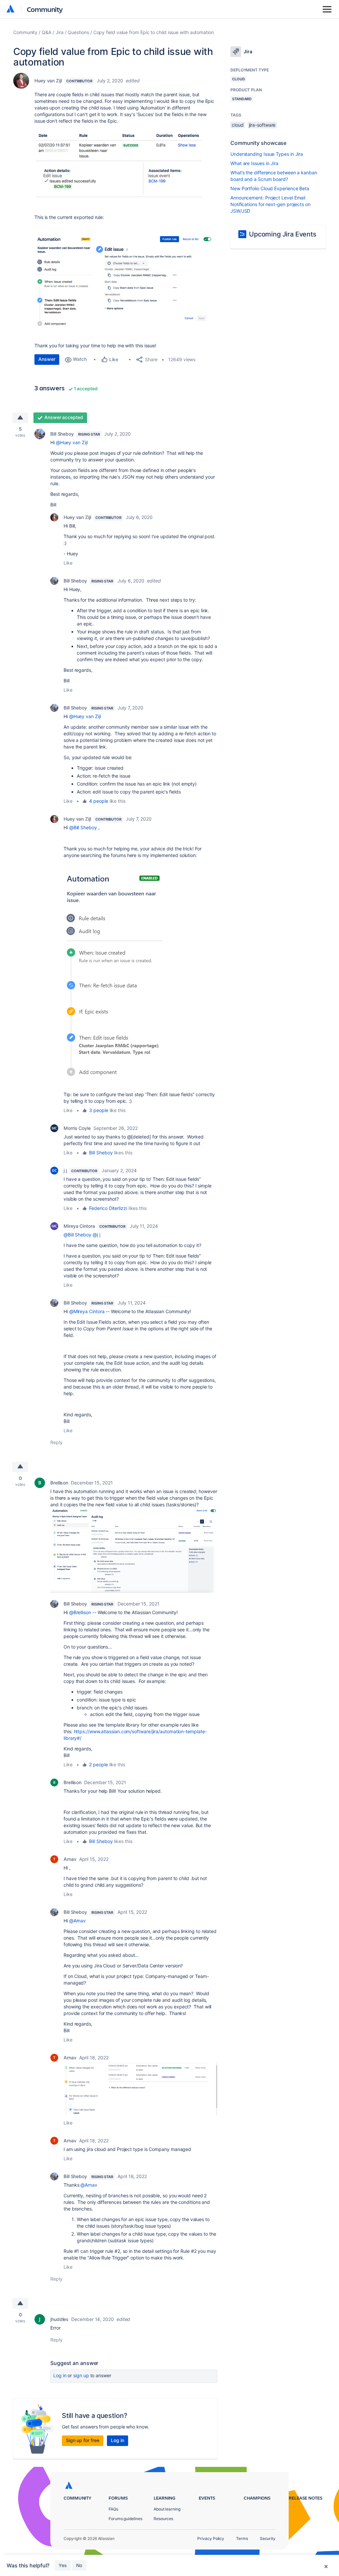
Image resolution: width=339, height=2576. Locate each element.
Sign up (81, 2375)
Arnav (70, 1859)
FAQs (113, 2509)
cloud (238, 125)
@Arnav (78, 1921)
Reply (56, 1442)
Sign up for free (83, 2440)
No (79, 2565)
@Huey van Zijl (72, 442)
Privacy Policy (211, 2538)
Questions (78, 32)
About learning (167, 2509)
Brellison (59, 1483)
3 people (98, 1110)
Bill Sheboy (62, 434)
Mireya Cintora (79, 1226)
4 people (98, 801)
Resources (163, 2519)
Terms (242, 2538)
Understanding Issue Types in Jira (267, 154)
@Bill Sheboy (83, 827)
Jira (60, 32)
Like (68, 563)
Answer (47, 359)
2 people (98, 1764)
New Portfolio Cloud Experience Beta (270, 188)
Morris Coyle (77, 1128)
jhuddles (59, 2319)
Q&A (47, 32)
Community (45, 9)
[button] (126, 163)
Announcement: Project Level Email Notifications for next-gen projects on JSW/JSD (270, 204)
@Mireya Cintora (87, 1311)
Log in (60, 2375)
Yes (63, 2565)
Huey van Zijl (48, 81)
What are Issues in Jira (254, 163)
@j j (97, 1235)
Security (268, 2538)
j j (65, 1170)
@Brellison (80, 1612)
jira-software (262, 125)
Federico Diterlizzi (108, 1208)
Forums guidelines (125, 2519)
